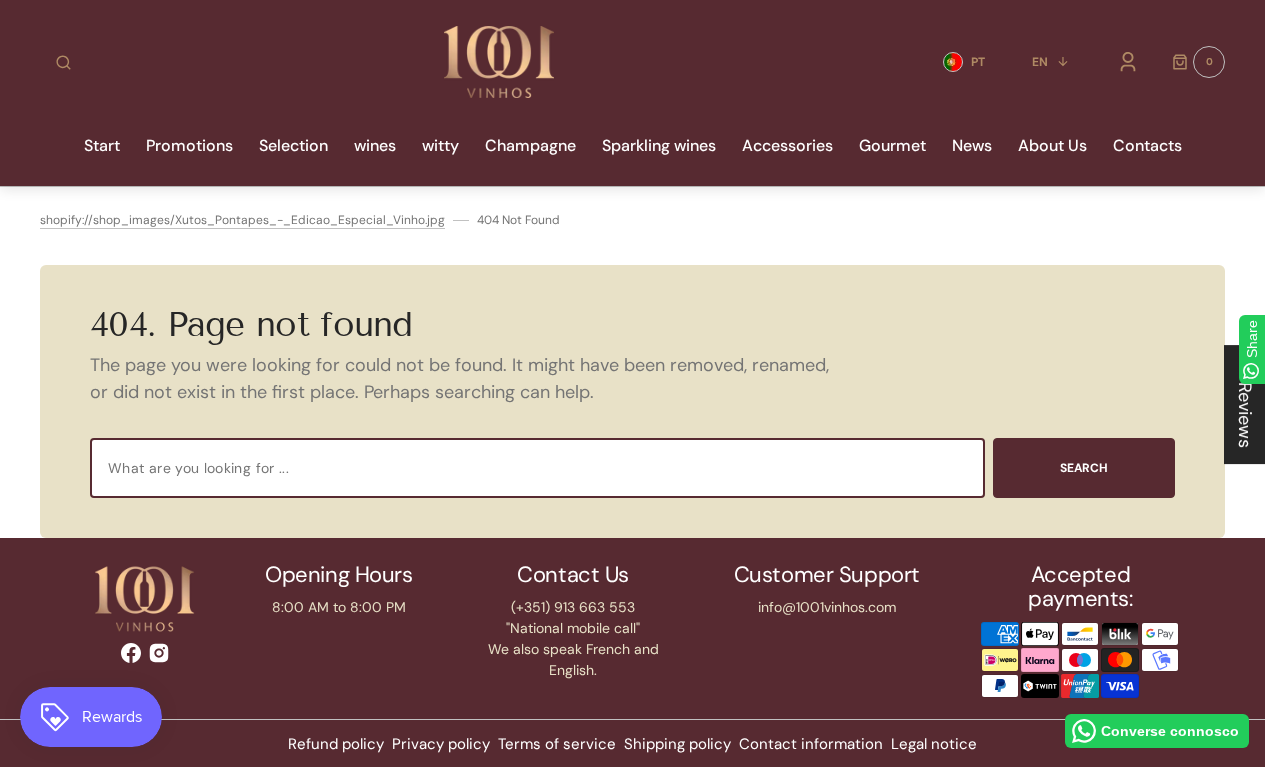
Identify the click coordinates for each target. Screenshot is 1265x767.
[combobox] (537, 468)
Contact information (811, 744)
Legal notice (934, 744)
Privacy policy (441, 744)
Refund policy (336, 744)
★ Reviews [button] (1245, 404)
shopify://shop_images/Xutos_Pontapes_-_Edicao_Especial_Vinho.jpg (242, 220)
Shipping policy (677, 744)
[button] (63, 62)
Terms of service (557, 744)
